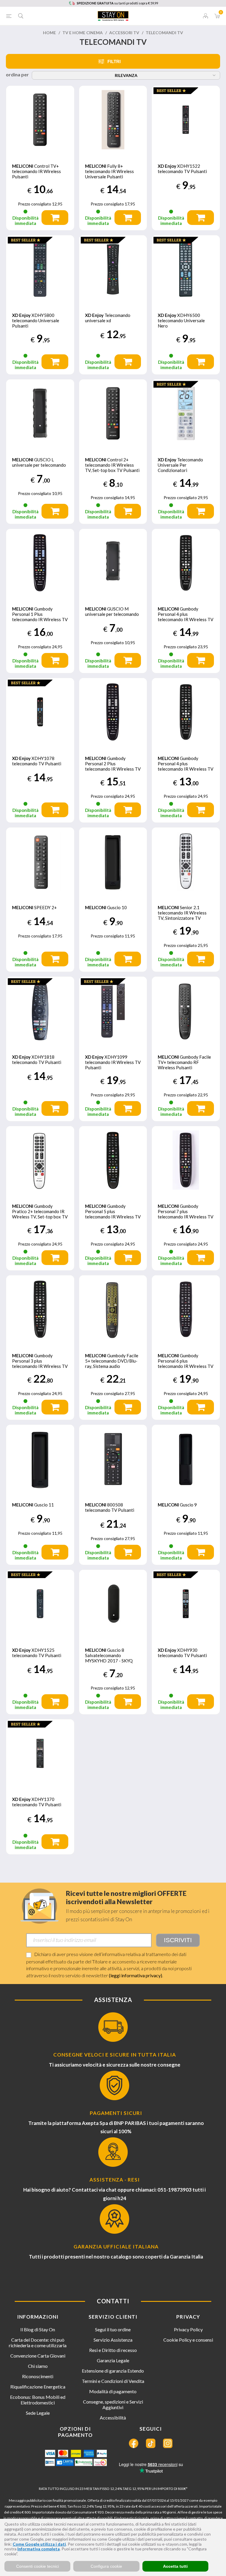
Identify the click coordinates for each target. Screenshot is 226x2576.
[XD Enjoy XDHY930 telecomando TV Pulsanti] (186, 1604)
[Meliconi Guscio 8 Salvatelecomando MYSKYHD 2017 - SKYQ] (113, 1604)
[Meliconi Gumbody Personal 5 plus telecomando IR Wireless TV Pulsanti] (113, 1160)
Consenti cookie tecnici (38, 2566)
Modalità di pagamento (113, 2391)
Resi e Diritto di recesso (113, 2350)
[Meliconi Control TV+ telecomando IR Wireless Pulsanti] (40, 120)
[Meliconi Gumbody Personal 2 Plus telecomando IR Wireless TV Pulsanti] (113, 712)
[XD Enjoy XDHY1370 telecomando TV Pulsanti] (40, 1753)
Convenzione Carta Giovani (38, 2356)
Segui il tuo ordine (113, 2329)
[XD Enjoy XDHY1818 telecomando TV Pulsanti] (40, 1011)
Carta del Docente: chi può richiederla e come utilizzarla (38, 2343)
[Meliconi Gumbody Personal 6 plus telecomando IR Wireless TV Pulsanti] (186, 1309)
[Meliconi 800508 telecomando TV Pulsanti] (113, 1459)
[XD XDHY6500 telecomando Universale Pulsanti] (186, 269)
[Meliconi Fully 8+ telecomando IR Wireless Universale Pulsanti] (113, 120)
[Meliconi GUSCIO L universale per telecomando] (40, 413)
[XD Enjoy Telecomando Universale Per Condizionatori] (186, 413)
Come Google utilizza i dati (39, 2544)
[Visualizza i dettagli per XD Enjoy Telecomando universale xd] (113, 269)
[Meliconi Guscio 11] (40, 1459)
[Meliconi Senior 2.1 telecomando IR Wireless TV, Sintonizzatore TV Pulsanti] (186, 862)
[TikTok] (151, 2443)
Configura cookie (106, 2566)
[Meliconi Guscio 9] (186, 1459)
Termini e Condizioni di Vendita (113, 2381)
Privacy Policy (188, 2329)
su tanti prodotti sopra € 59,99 (117, 3)
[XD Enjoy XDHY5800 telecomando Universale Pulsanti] (40, 269)
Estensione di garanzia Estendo (113, 2371)
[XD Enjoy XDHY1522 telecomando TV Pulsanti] (186, 120)
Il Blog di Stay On (38, 2329)
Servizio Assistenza (113, 2340)
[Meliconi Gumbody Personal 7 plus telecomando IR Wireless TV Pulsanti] (186, 1160)
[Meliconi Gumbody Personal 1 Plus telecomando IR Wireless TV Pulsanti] (40, 563)
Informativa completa (39, 2549)
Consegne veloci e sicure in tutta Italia (115, 2055)
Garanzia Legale (113, 2360)
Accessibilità (113, 2418)
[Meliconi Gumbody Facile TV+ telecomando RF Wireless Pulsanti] (186, 1011)
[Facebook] (134, 2443)
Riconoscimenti (38, 2376)
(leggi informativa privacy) (136, 1975)
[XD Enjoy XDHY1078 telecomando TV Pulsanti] (40, 712)
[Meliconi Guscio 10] (113, 862)
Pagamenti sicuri (116, 2113)
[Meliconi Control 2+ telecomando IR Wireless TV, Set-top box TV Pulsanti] (113, 413)
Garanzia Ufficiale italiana (116, 2247)
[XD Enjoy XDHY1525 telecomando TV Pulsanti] (40, 1604)
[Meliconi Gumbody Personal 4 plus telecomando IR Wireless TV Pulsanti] (186, 563)
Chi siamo (38, 2366)
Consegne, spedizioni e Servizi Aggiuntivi (113, 2404)
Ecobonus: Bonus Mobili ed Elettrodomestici (38, 2400)
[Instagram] (168, 2443)
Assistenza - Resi (115, 2180)
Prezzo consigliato (35, 204)
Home (49, 33)
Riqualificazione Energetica (38, 2387)
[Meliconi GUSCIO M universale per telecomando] (113, 563)
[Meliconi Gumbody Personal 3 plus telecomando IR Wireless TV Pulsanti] (40, 1309)
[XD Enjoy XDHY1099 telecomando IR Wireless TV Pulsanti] (113, 1011)
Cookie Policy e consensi (188, 2340)
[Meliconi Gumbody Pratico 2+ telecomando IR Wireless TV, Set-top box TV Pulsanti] (40, 1160)
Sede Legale (38, 2413)
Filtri (114, 61)
